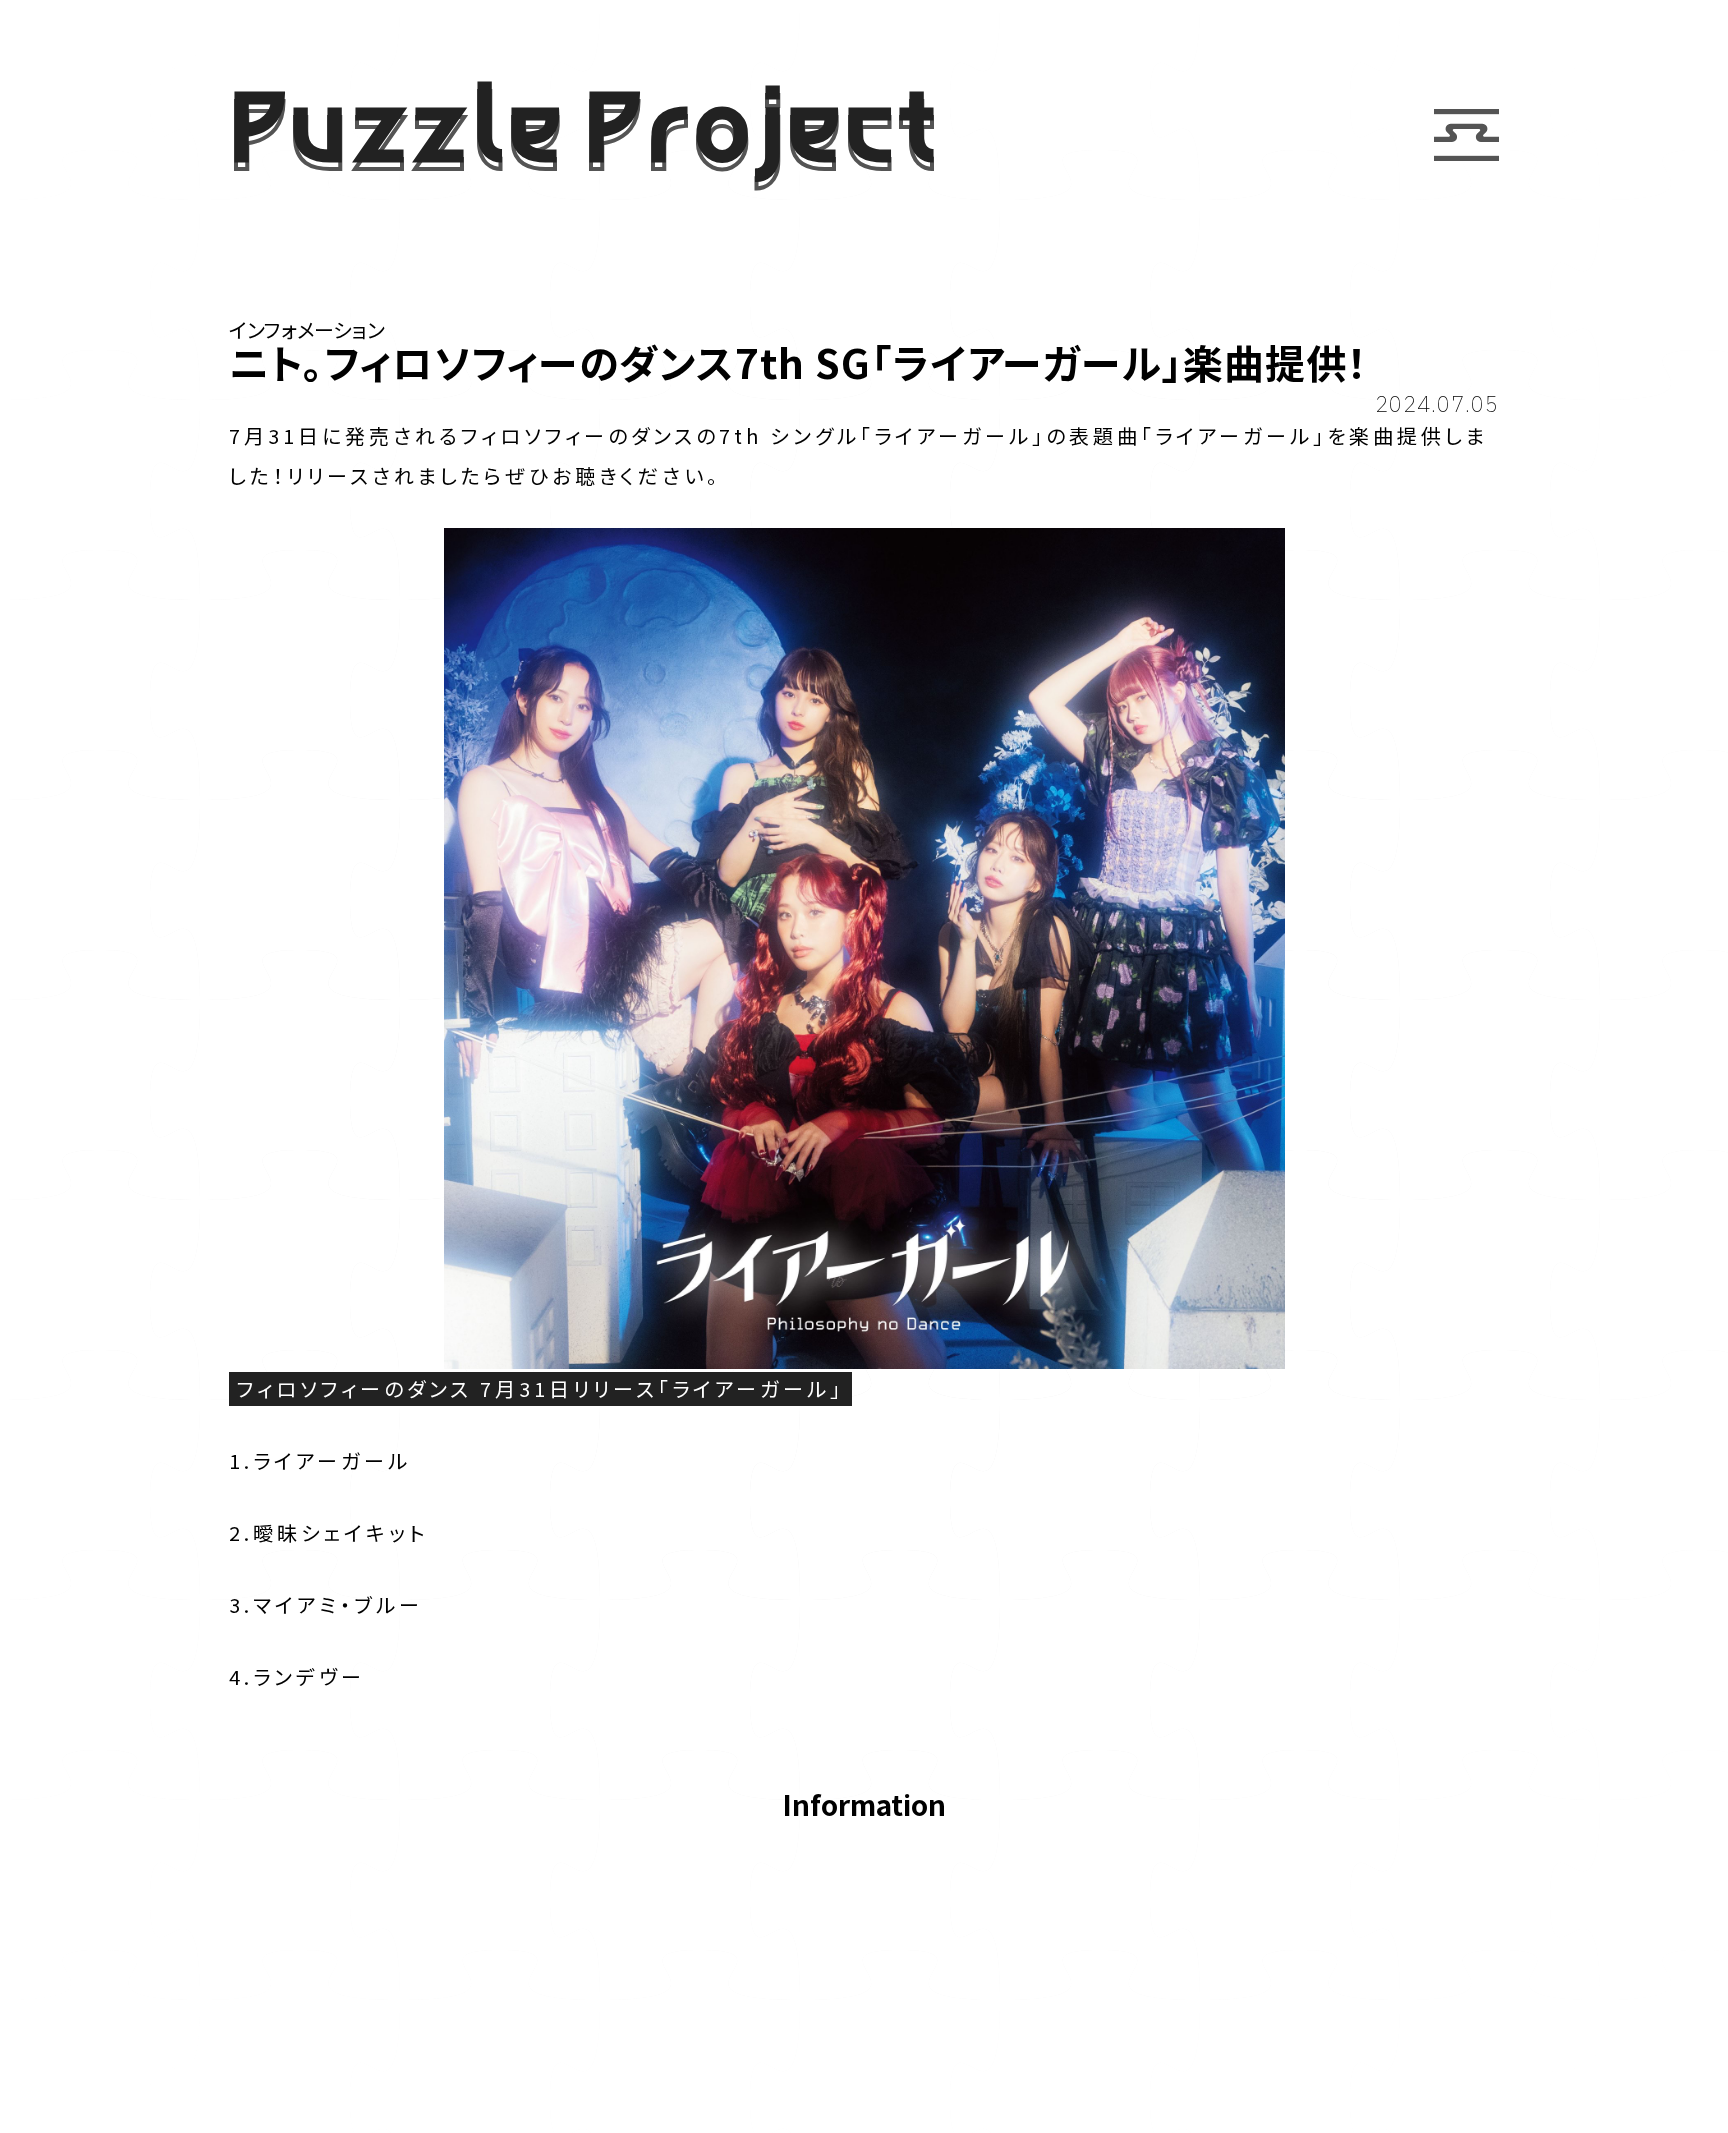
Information (864, 1806)
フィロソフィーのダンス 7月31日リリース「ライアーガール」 (540, 1388)
